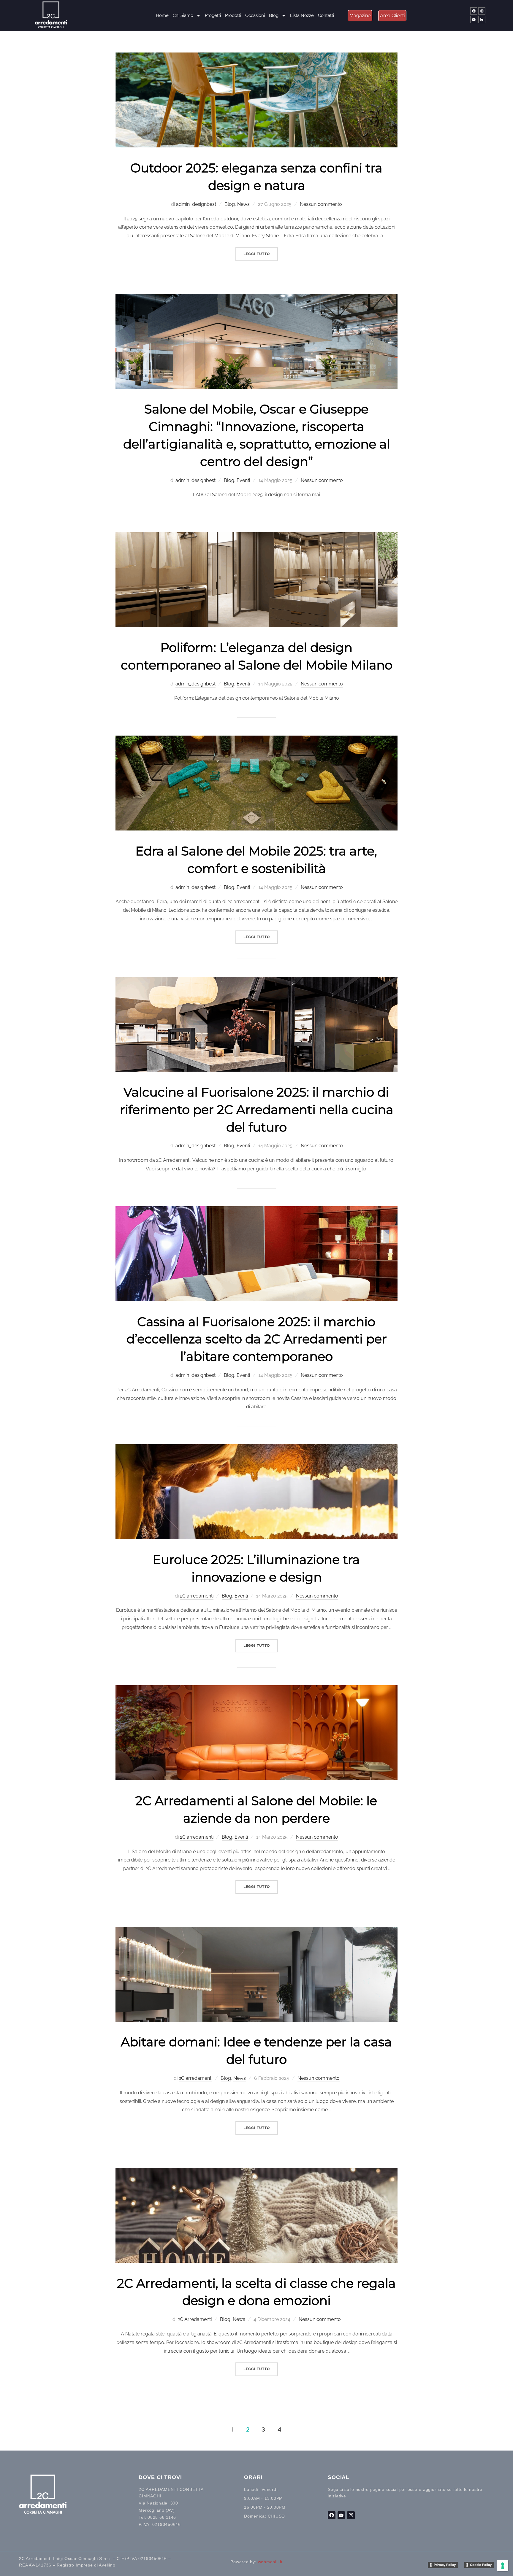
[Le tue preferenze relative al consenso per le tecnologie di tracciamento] (503, 2566)
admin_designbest (196, 204)
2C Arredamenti (195, 2319)
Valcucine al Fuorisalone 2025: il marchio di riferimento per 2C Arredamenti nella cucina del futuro (257, 1110)
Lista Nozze (302, 15)
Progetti (213, 15)
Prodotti (233, 15)
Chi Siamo (183, 15)
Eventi (243, 480)
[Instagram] (482, 11)
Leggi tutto (261, 252)
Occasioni (255, 15)
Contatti (326, 15)
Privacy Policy (445, 2565)
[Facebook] (474, 11)
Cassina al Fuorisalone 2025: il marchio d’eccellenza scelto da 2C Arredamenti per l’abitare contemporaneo (257, 1339)
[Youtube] (474, 20)
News (243, 204)
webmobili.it (270, 2562)
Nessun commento (321, 204)
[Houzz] (482, 20)
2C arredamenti (197, 1596)
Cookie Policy (481, 2565)
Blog (274, 15)
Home (162, 15)
